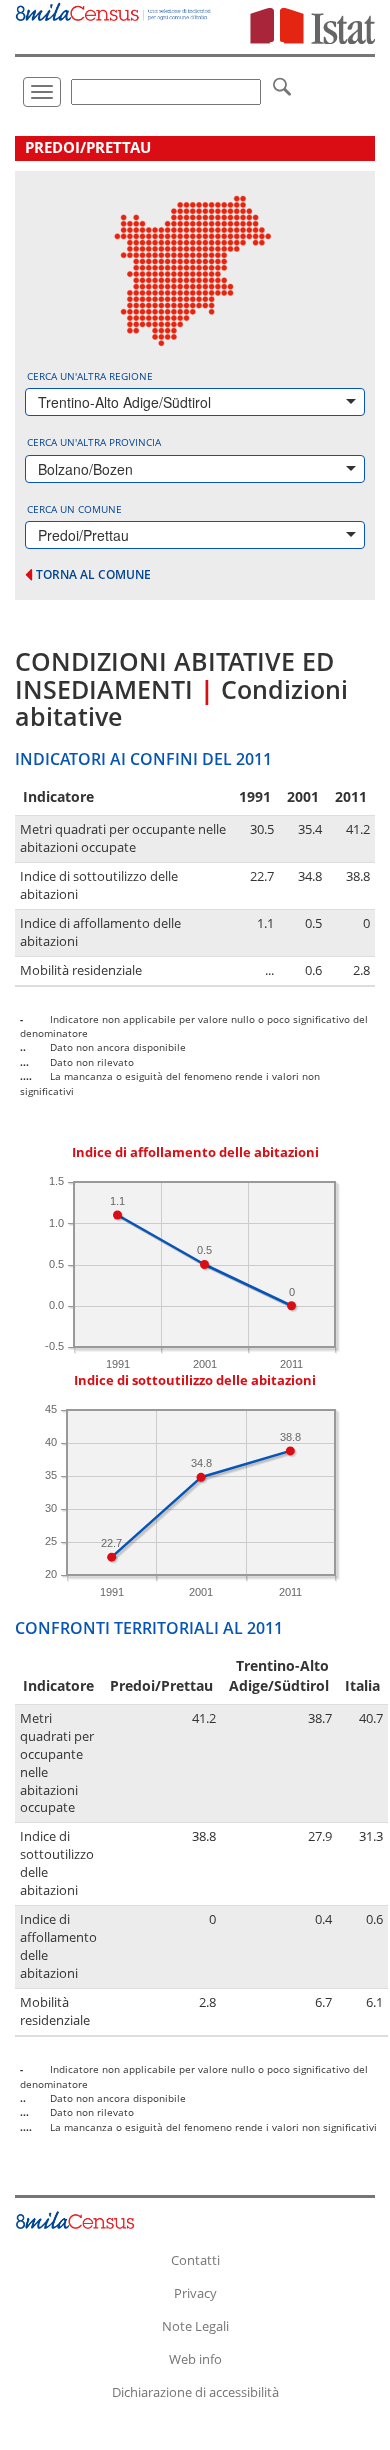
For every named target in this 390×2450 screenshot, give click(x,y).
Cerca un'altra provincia (94, 442)
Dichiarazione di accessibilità (195, 2392)
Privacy (195, 2293)
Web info (195, 2359)
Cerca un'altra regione (90, 376)
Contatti (195, 2260)
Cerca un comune (74, 509)
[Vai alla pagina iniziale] (114, 10)
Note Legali (195, 2326)
